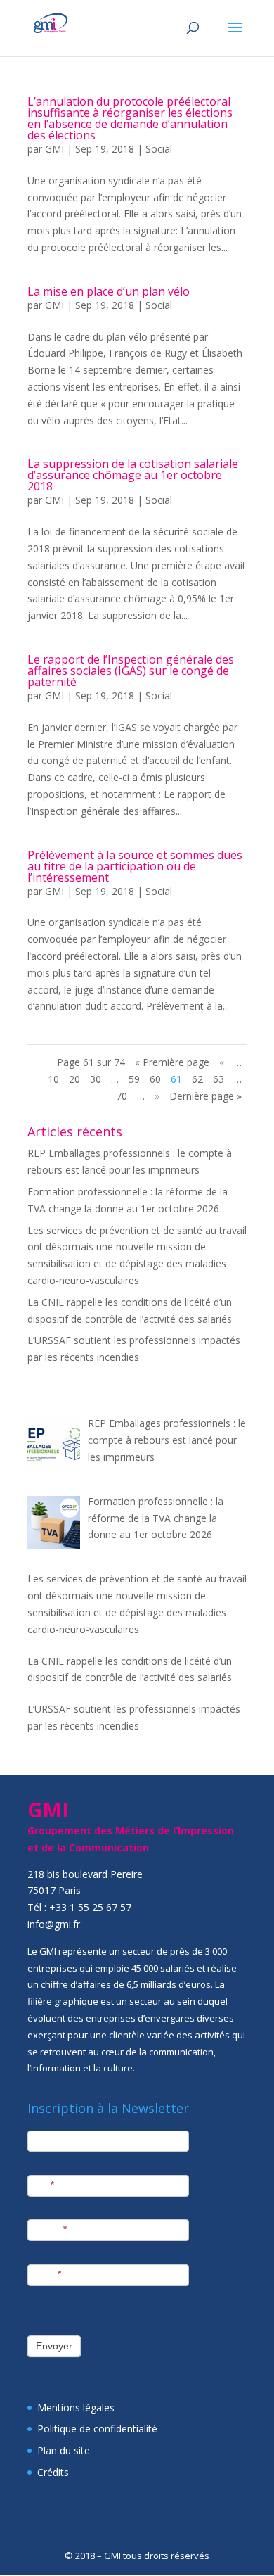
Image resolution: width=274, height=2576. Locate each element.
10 (53, 1079)
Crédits (53, 2472)
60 (155, 1079)
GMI (54, 149)
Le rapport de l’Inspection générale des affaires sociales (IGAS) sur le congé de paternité (131, 671)
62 (197, 1079)
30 (96, 1079)
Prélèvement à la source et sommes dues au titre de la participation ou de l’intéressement (135, 866)
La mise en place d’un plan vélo (109, 291)
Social (159, 149)
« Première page (172, 1062)
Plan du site (64, 2450)
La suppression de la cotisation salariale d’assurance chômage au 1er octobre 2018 (133, 475)
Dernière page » (205, 1096)
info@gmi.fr (54, 1924)
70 (122, 1096)
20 (74, 1079)
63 (218, 1079)
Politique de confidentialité (97, 2429)
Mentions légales (76, 2407)
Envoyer (54, 2346)
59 (134, 1079)
